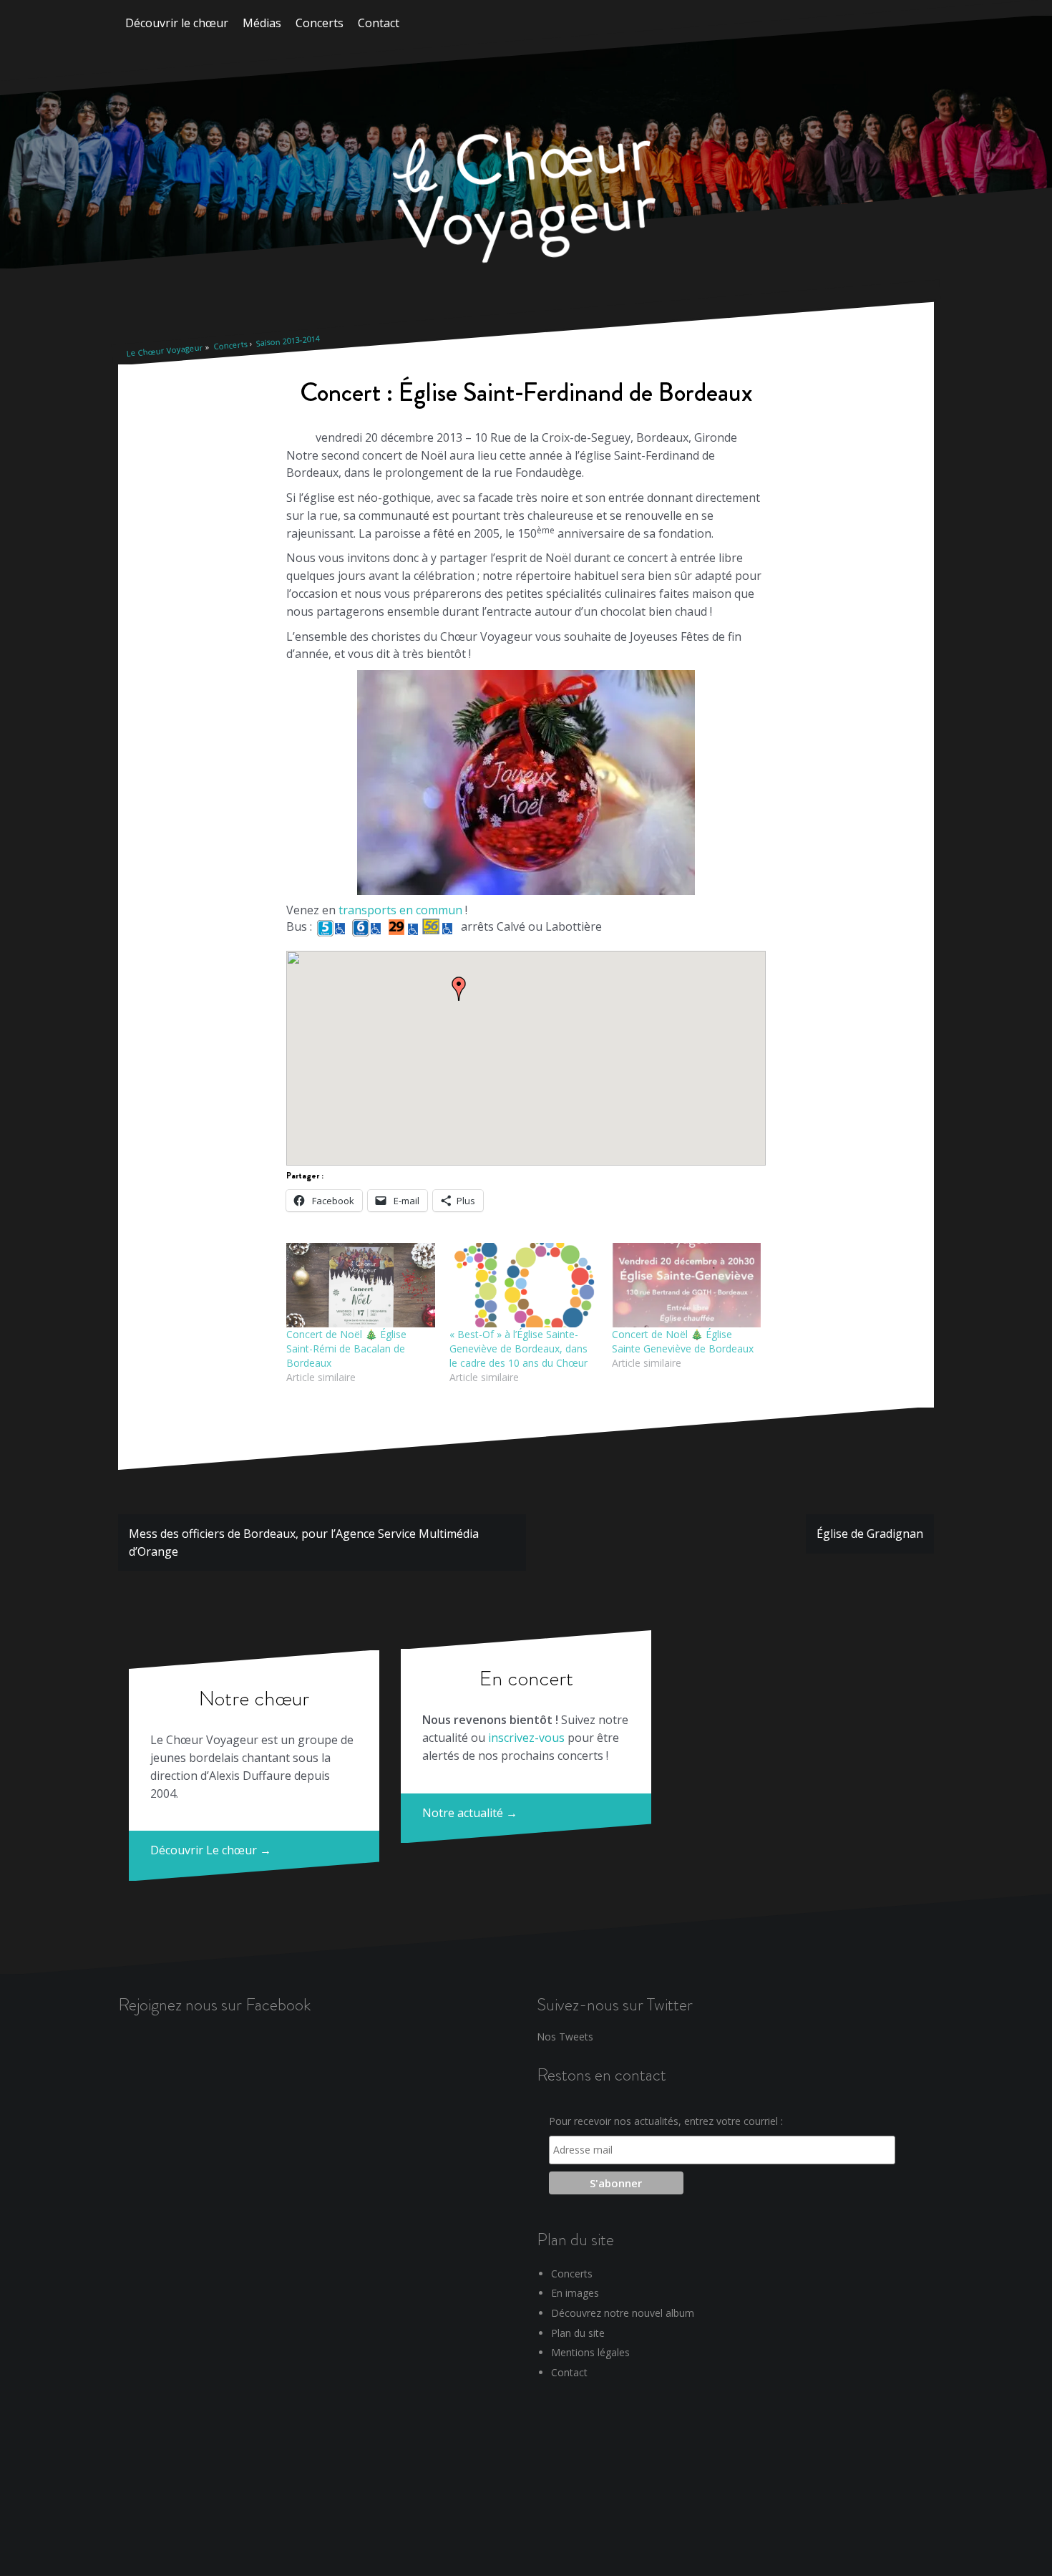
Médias (262, 23)
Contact (379, 23)
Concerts (320, 23)
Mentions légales (590, 2352)
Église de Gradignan (870, 1534)
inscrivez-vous (526, 1738)
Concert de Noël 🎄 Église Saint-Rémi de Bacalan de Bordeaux (346, 1348)
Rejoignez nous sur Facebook (214, 2004)
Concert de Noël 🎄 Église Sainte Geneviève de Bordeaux (683, 1341)
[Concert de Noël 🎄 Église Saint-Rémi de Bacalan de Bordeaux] (361, 1285)
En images (575, 2293)
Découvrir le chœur (177, 23)
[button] (459, 989)
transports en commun (400, 910)
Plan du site (578, 2333)
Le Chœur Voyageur (165, 350)
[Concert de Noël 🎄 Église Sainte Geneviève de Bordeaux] (686, 1285)
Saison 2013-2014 (288, 341)
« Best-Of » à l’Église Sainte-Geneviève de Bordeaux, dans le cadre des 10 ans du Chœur (518, 1348)
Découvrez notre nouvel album (623, 2313)
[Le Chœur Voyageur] (526, 200)
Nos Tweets (565, 2037)
